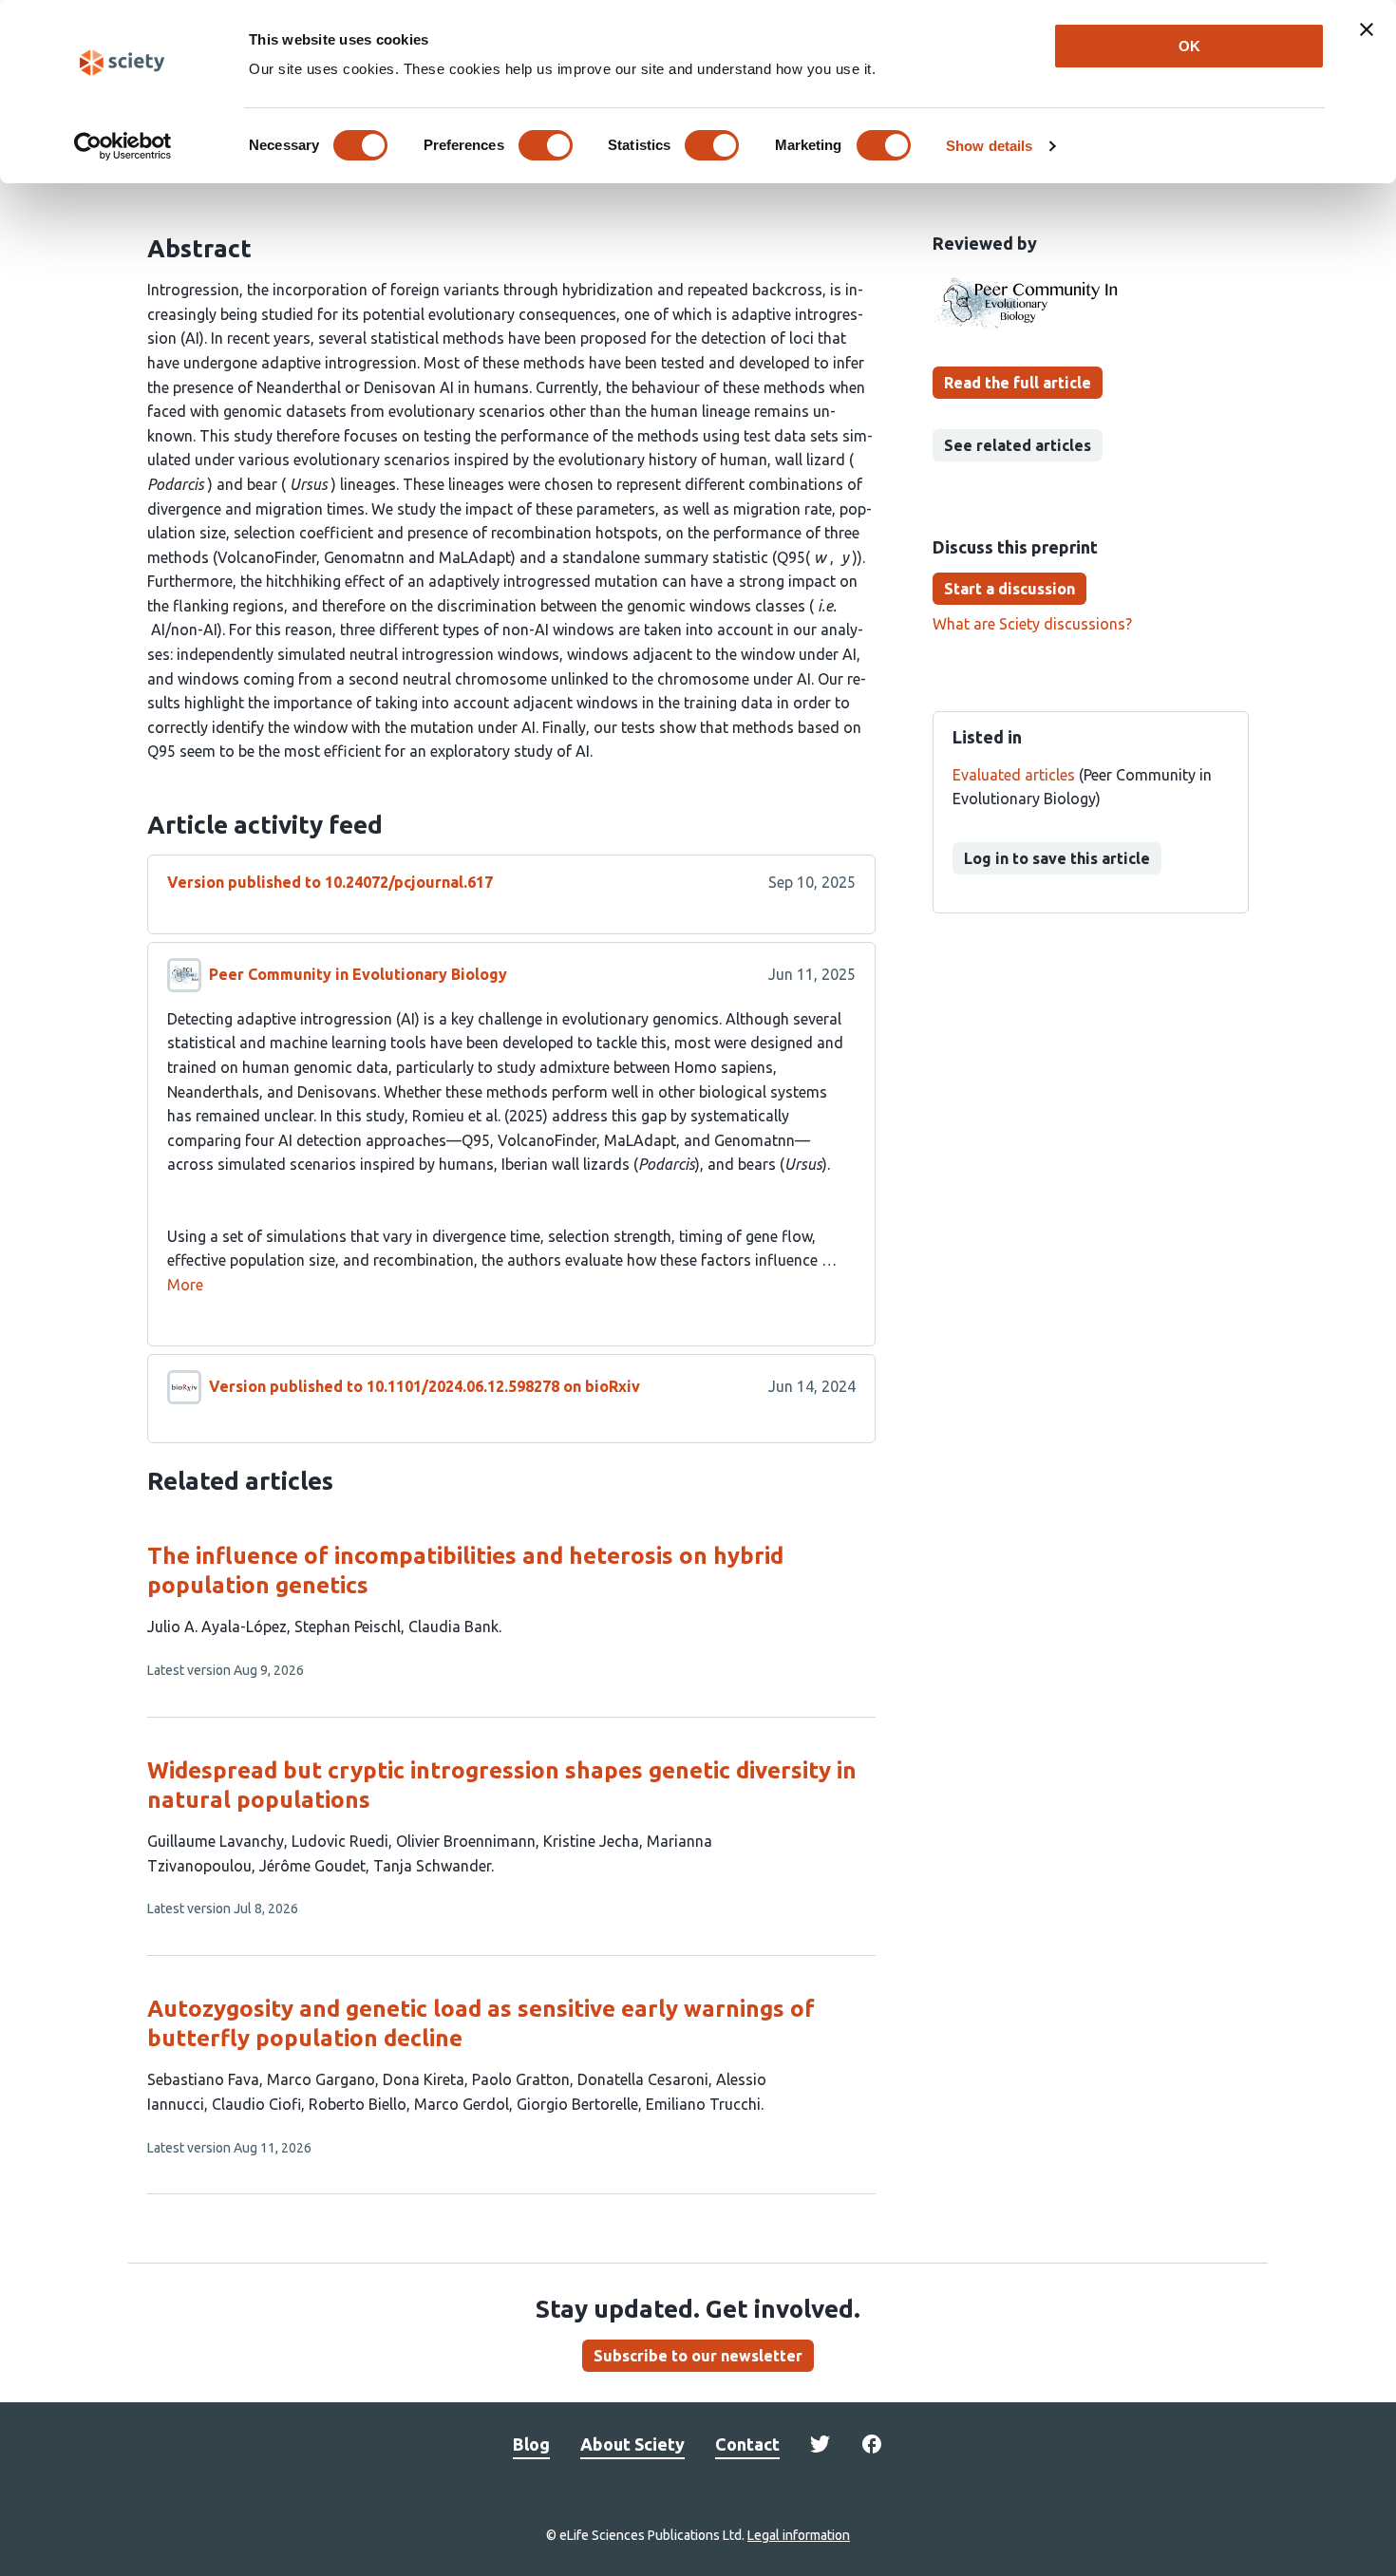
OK (1189, 46)
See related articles (1018, 445)
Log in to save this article (1057, 858)
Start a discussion (1009, 589)
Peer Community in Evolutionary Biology (358, 974)
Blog (531, 2444)
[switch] (546, 145)
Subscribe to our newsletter (698, 2356)
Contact (747, 2444)
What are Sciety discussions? (1032, 624)
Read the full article (1018, 383)
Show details (989, 146)
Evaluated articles (1014, 775)
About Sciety (632, 2444)
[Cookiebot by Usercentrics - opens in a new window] (123, 146)
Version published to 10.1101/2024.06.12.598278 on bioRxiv (424, 1386)
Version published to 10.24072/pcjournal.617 (330, 882)
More (185, 1285)
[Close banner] (1367, 29)
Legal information (799, 2535)
